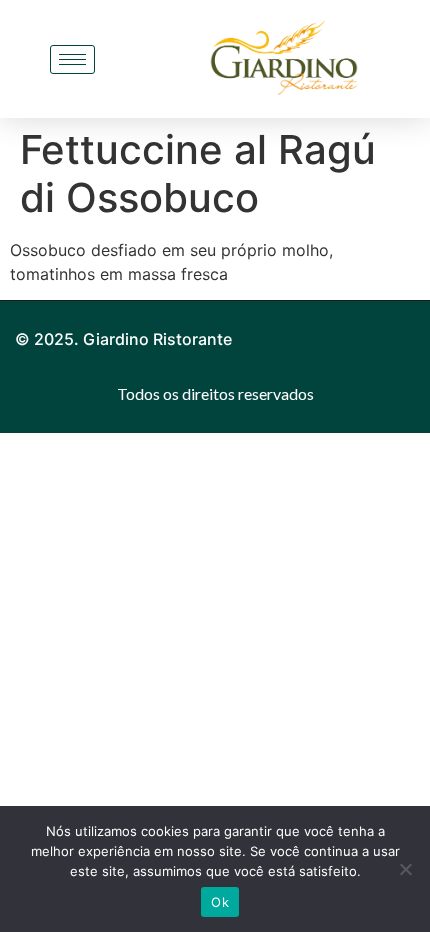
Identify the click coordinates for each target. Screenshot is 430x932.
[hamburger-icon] (72, 59)
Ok (220, 902)
